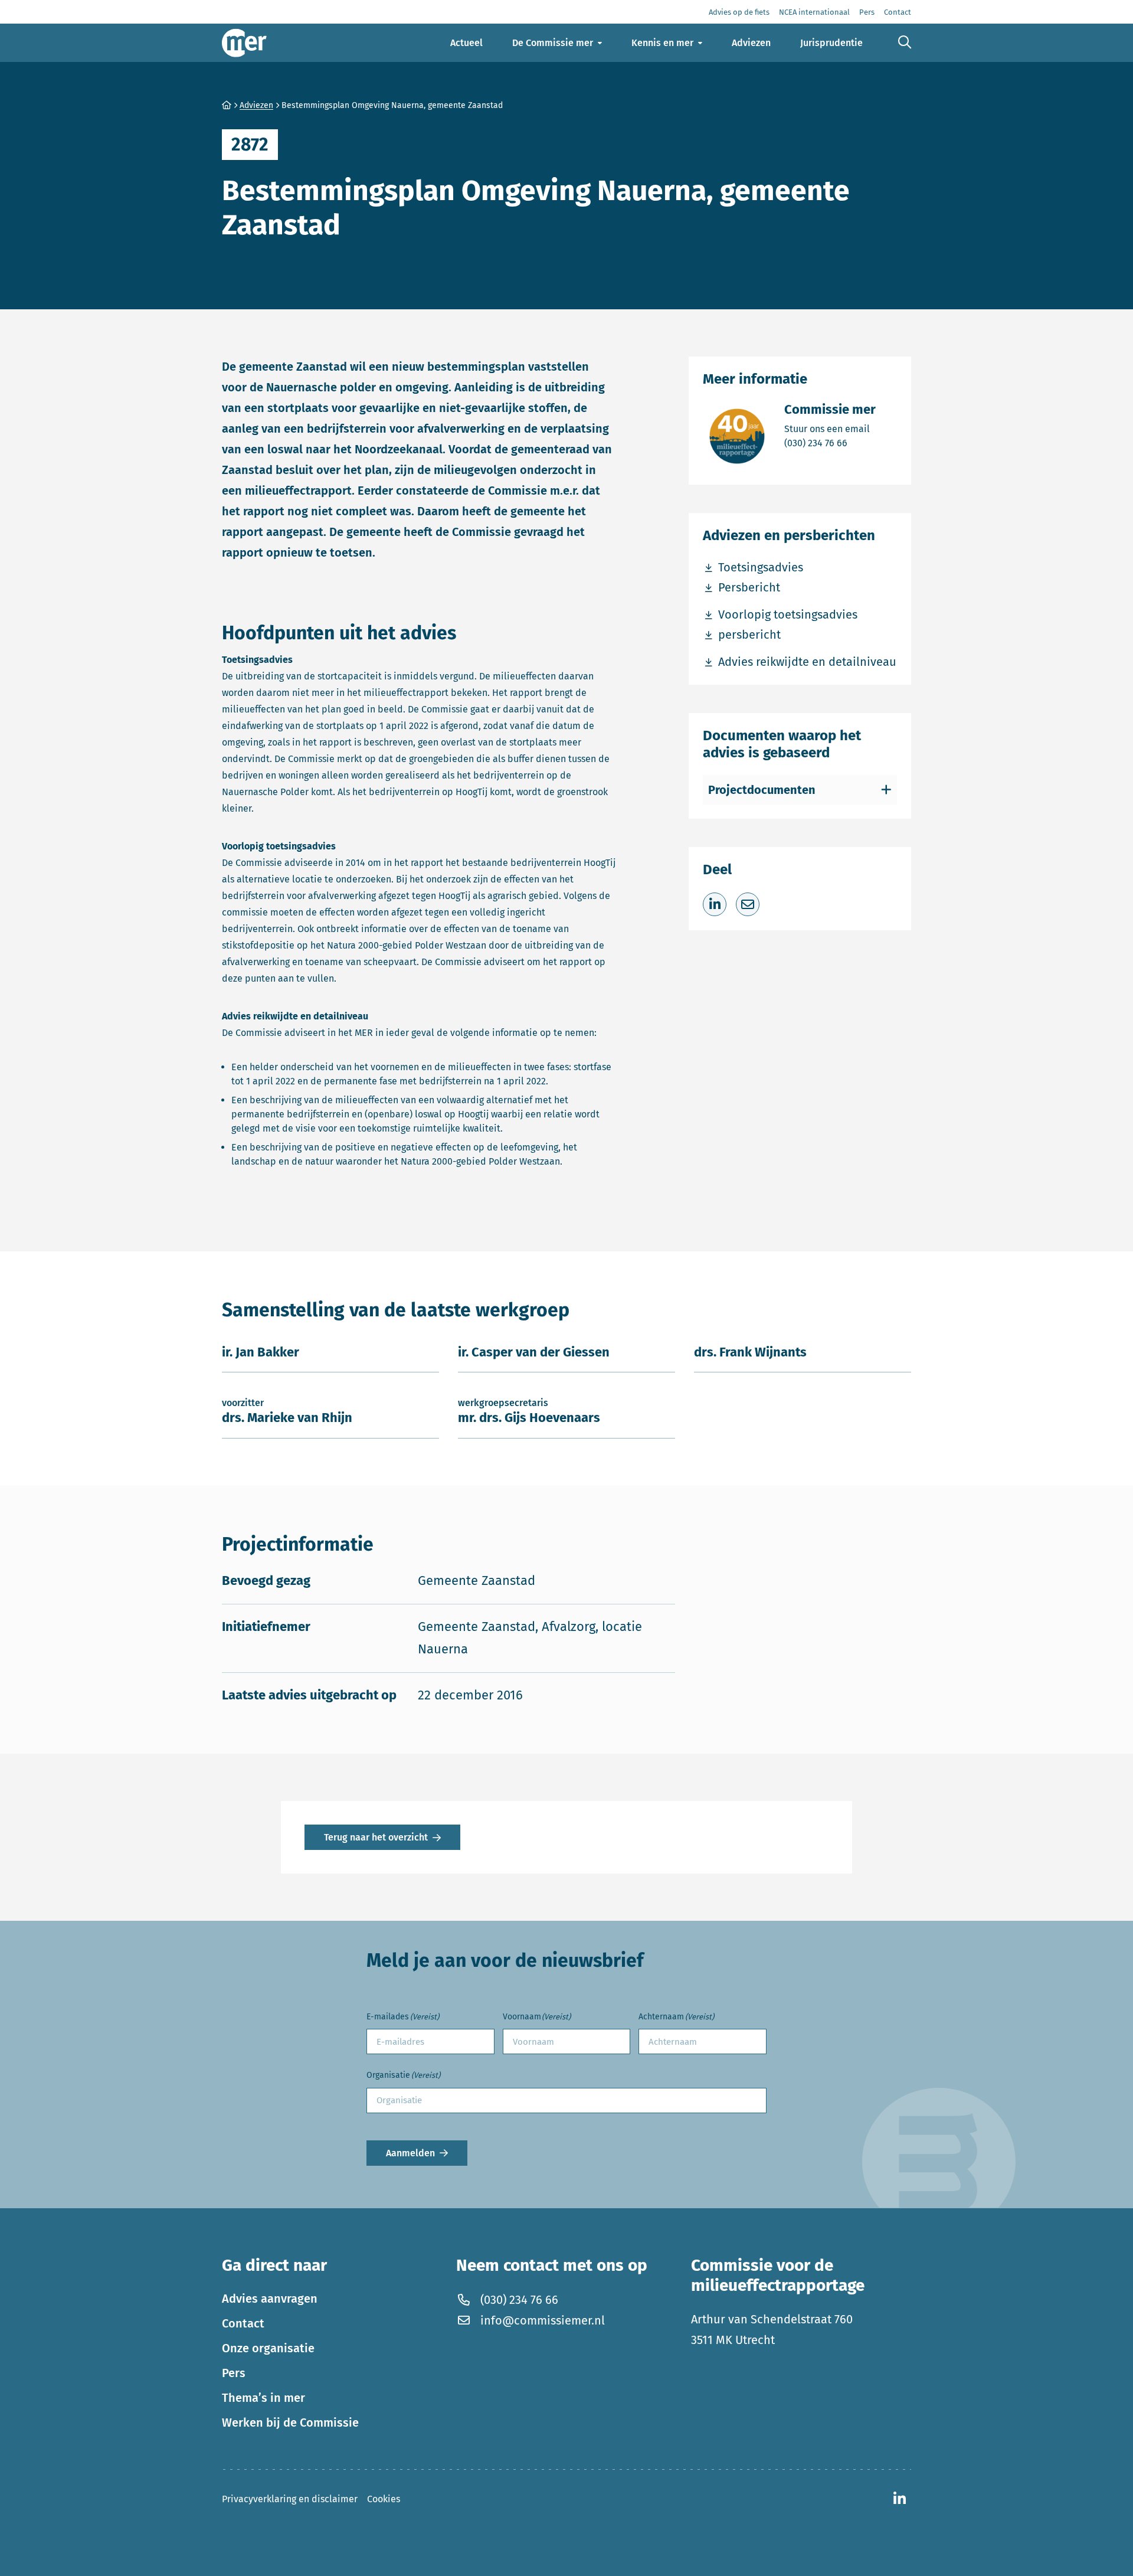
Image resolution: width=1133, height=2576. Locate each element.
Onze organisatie (268, 2348)
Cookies (384, 2498)
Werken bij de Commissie (290, 2422)
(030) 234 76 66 (830, 443)
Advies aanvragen (270, 2298)
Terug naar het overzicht (376, 1837)
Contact (243, 2323)
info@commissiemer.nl (543, 2320)
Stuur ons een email (830, 429)
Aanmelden (410, 2153)
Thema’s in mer (263, 2397)
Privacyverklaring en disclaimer (290, 2498)
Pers (234, 2372)
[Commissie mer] (244, 43)
